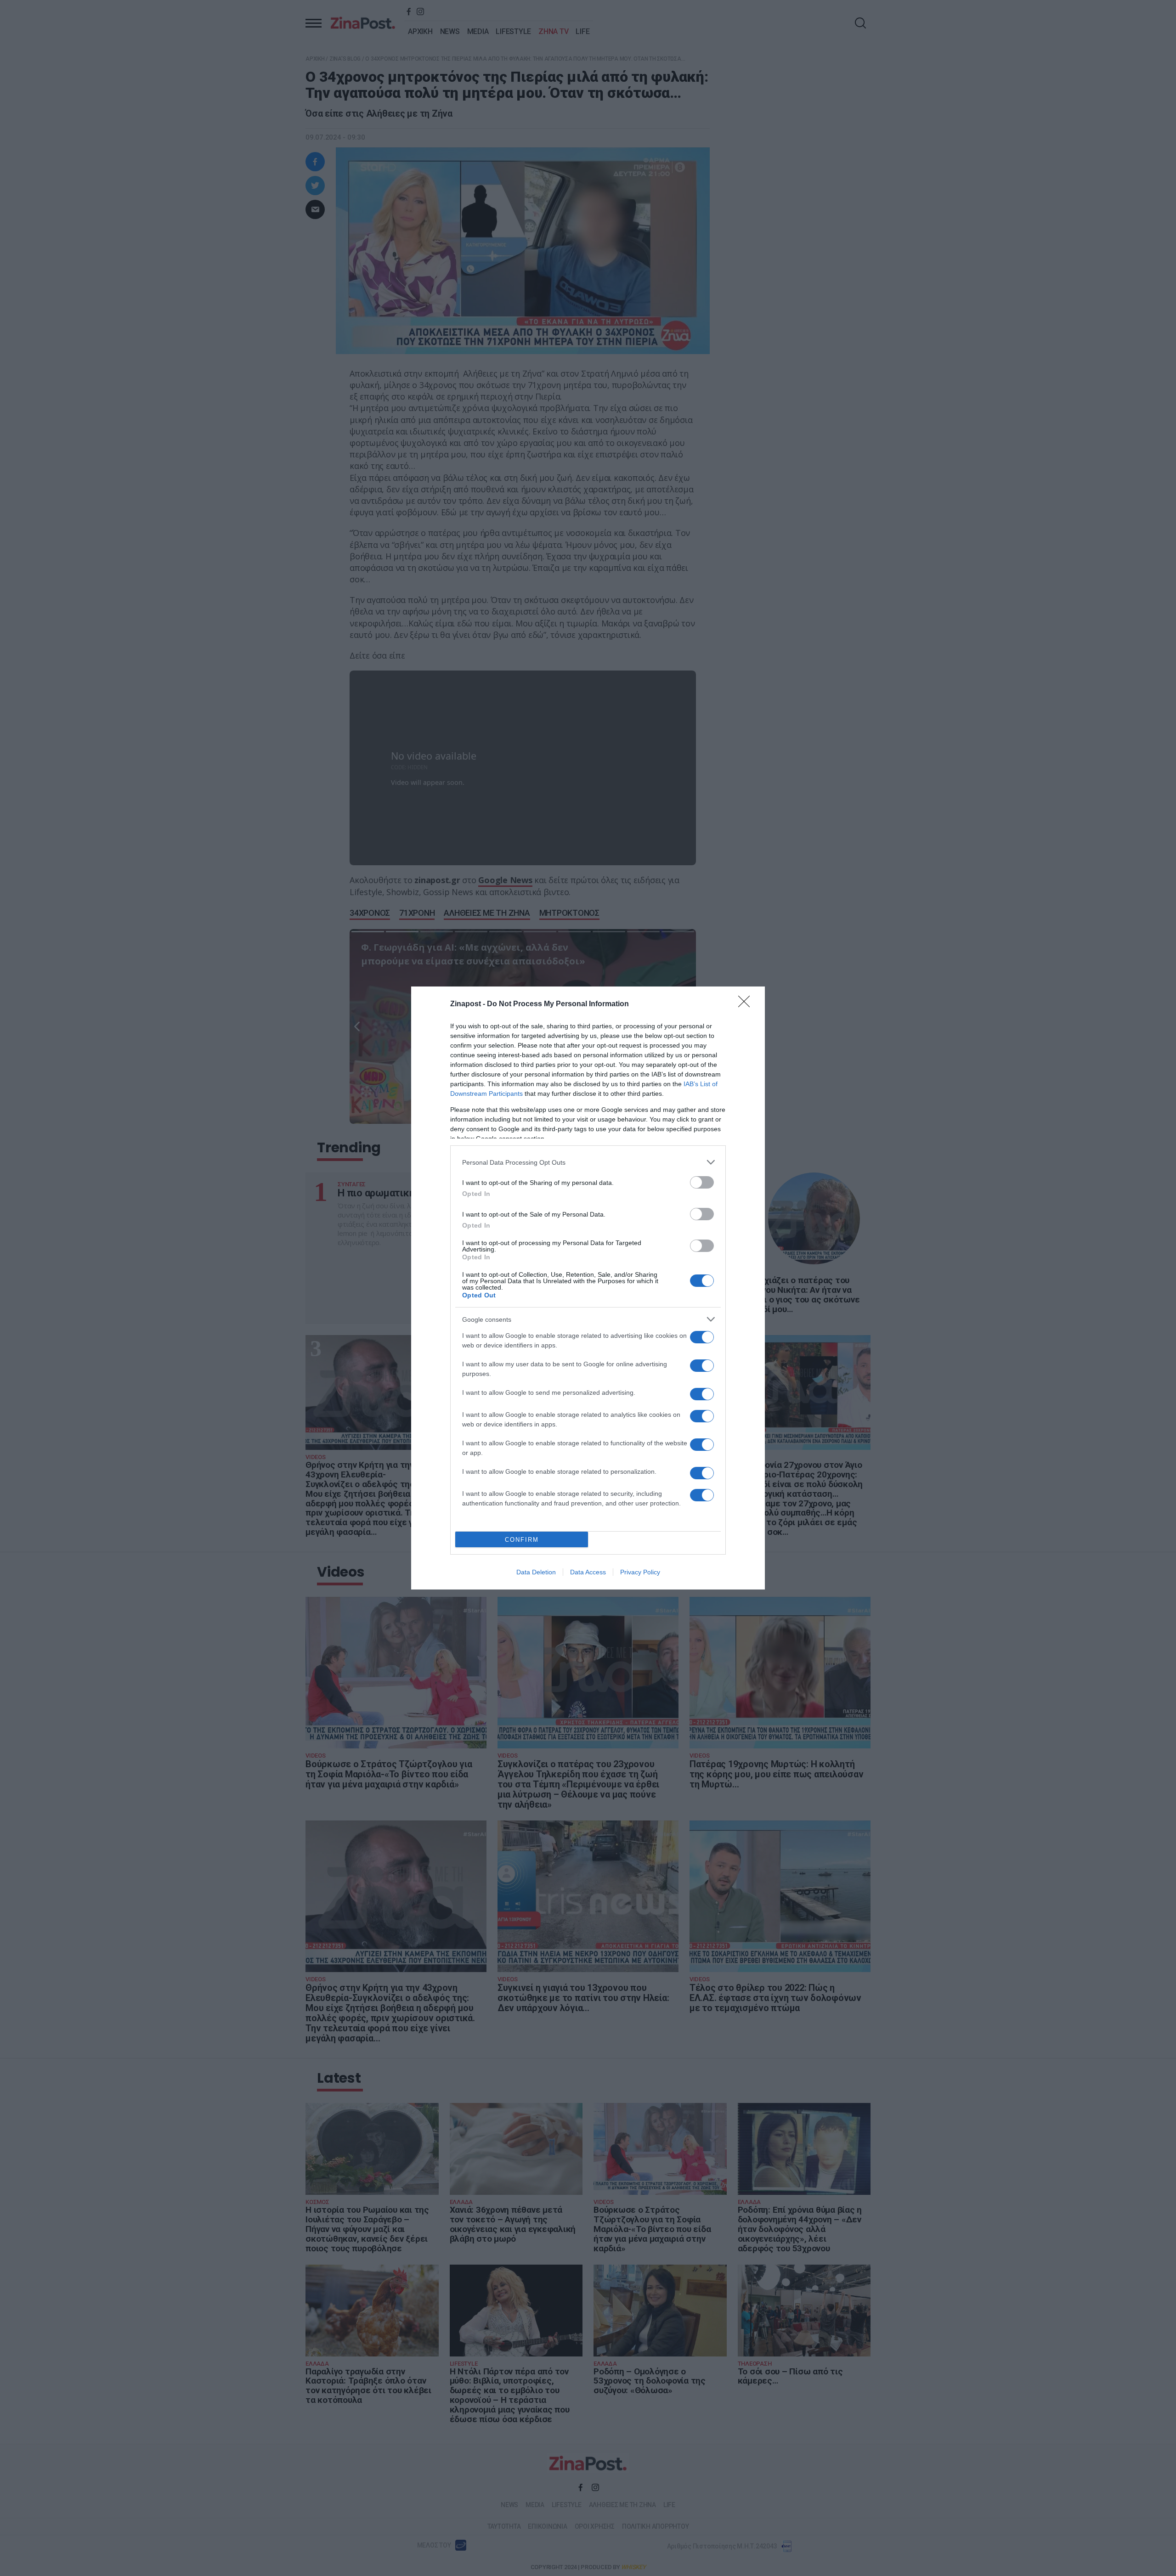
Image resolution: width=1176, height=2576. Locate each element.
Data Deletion (536, 1572)
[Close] (747, 1004)
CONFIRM (522, 1540)
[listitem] (588, 1162)
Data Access (588, 1572)
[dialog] (588, 1288)
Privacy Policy (640, 1572)
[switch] (702, 1182)
